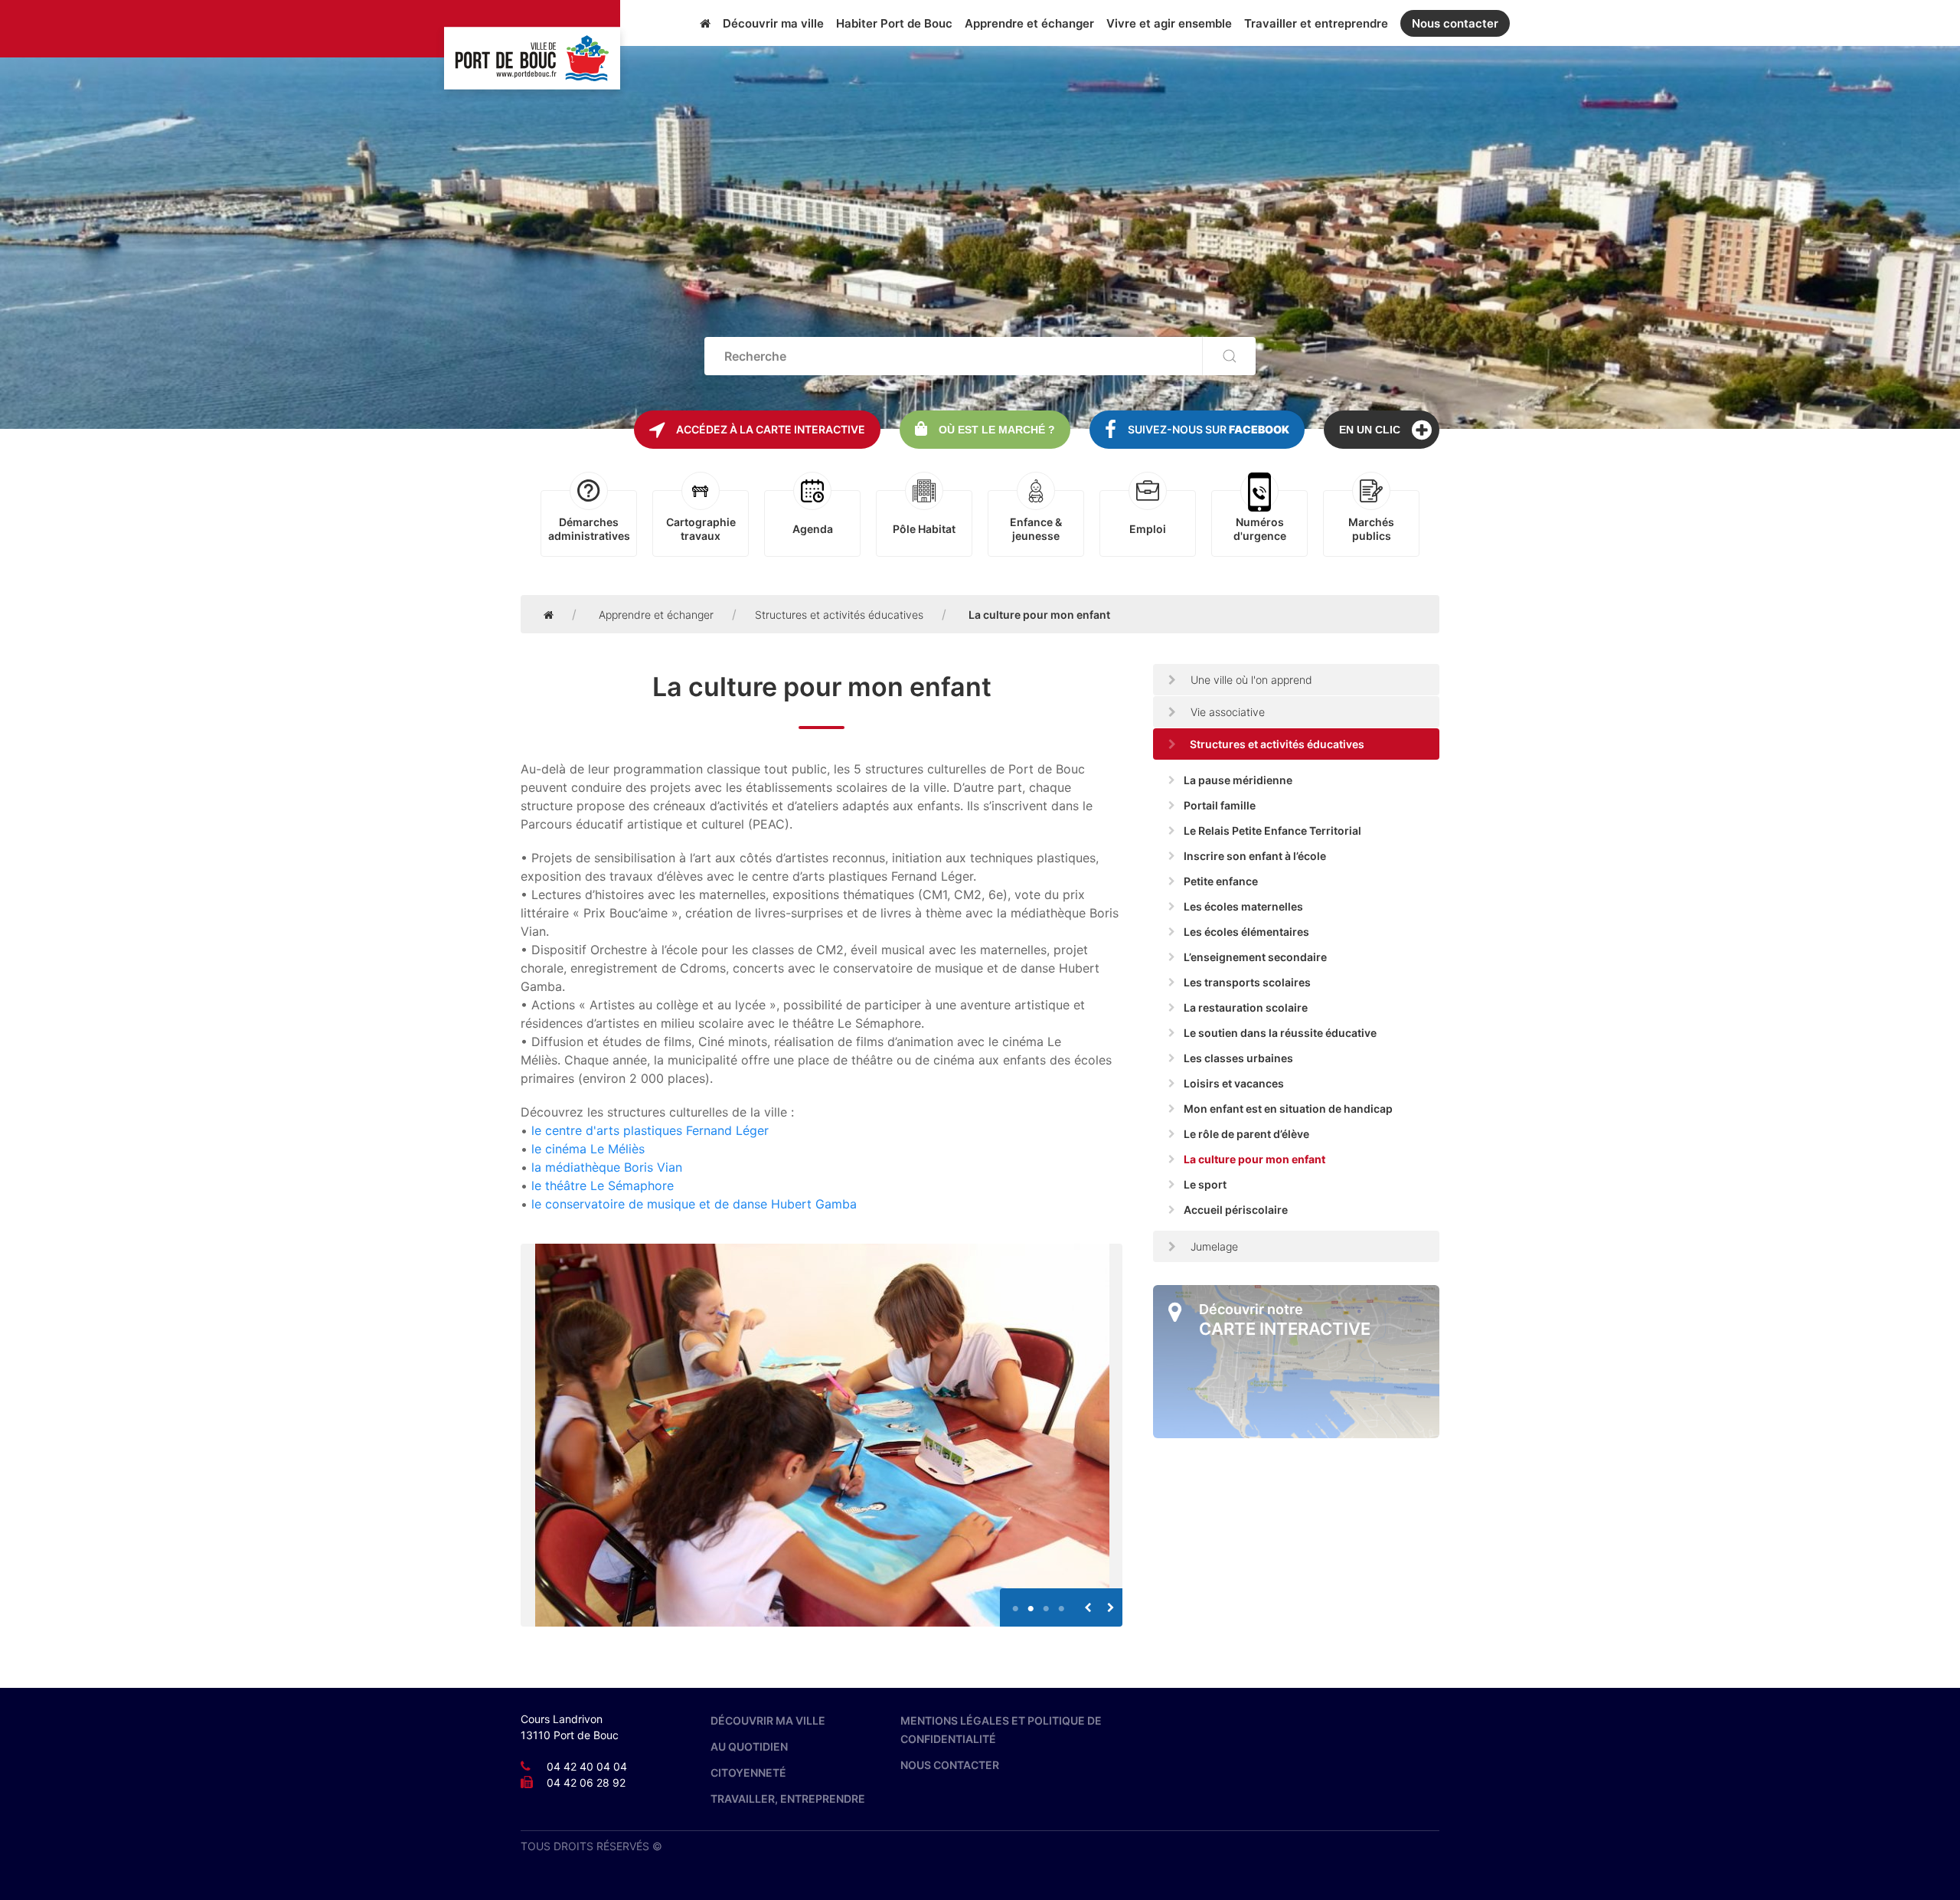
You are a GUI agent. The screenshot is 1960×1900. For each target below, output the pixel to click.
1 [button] (1015, 1602)
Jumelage (1213, 1246)
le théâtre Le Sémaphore (603, 1185)
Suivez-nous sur (1209, 429)
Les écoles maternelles (1243, 906)
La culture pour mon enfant (1254, 1159)
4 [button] (1061, 1602)
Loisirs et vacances (1234, 1083)
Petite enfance (1221, 881)
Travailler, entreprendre (788, 1799)
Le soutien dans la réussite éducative (1280, 1033)
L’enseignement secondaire (1255, 957)
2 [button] (1031, 1602)
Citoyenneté (748, 1772)
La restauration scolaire (1246, 1007)
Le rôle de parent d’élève (1246, 1134)
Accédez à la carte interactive (771, 429)
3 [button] (1046, 1602)
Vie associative (1226, 712)
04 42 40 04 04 (587, 1766)
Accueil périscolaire (1236, 1210)
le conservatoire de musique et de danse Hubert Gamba (694, 1204)
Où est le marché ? (997, 430)
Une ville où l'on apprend (1250, 680)
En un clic (1370, 430)
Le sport (1205, 1184)
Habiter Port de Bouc (894, 23)
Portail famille (1220, 805)
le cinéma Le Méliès (588, 1149)
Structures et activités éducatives (839, 615)
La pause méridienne (1238, 780)
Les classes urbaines (1238, 1058)
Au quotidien (749, 1746)
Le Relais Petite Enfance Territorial (1272, 831)
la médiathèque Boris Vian (607, 1167)
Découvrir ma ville (773, 23)
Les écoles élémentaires (1246, 932)
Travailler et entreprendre (1316, 23)
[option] (822, 1435)
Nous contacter (1455, 23)
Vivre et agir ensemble (1169, 23)
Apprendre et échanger (1029, 23)
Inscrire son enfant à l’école (1255, 856)
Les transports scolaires (1247, 982)
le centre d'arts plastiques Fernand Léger (650, 1130)
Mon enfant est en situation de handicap (1288, 1109)
